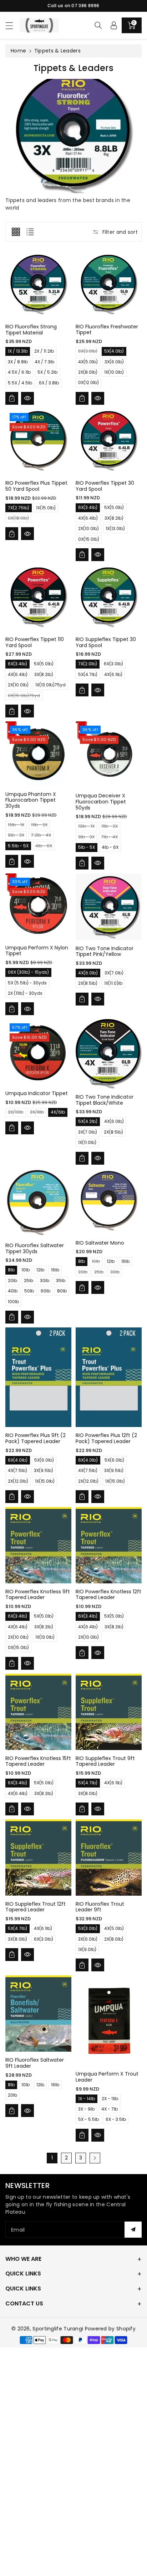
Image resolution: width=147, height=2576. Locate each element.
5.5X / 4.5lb (20, 383)
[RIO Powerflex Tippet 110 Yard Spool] (38, 598)
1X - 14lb (87, 2099)
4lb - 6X (44, 846)
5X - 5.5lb (88, 2119)
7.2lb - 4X (41, 836)
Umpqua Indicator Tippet (37, 1093)
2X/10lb (16, 1113)
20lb (12, 1281)
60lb (45, 1291)
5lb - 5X (87, 847)
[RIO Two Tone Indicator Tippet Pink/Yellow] (109, 907)
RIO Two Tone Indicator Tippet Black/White (105, 1100)
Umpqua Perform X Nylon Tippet (37, 951)
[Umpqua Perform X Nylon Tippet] (38, 906)
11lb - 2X (39, 825)
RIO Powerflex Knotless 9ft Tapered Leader (38, 1595)
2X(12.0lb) (18, 1481)
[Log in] (114, 25)
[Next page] (95, 2158)
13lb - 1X (16, 825)
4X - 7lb (110, 2109)
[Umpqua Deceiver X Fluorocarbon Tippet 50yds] (109, 754)
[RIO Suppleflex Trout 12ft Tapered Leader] (38, 1857)
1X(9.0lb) (87, 1949)
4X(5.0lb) (88, 362)
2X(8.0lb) (88, 372)
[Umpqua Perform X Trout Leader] (109, 2020)
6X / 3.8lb (49, 383)
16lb (55, 1270)
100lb (13, 1302)
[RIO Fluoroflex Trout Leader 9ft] (109, 1857)
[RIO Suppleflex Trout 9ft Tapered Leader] (109, 1712)
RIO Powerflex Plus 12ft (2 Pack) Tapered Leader (106, 1438)
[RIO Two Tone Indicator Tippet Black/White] (109, 1054)
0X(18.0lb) (18, 519)
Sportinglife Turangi (59, 2329)
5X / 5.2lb (47, 372)
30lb (45, 1281)
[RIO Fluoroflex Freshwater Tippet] (109, 285)
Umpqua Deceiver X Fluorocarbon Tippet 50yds (101, 802)
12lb (40, 1270)
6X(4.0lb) (18, 1460)
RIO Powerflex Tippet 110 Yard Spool (35, 642)
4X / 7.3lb (44, 362)
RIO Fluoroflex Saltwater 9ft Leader (35, 2063)
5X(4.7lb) (88, 674)
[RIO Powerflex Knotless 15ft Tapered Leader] (38, 1712)
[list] (30, 232)
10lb (26, 1270)
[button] (12, 26)
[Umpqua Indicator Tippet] (38, 1052)
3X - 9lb (86, 2109)
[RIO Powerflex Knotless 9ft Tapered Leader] (38, 1545)
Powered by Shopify (110, 2329)
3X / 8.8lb (18, 362)
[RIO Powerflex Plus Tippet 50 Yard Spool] (38, 442)
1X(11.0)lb (113, 983)
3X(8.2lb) (114, 518)
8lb (11, 1270)
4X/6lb (58, 1112)
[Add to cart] (12, 398)
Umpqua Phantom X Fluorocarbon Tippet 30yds (31, 800)
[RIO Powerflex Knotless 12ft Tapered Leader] (109, 1545)
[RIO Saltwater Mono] (109, 1202)
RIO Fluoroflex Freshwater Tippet (107, 330)
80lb (62, 1291)
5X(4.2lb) (88, 1121)
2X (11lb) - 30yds (25, 993)
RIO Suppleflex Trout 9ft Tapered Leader (105, 1761)
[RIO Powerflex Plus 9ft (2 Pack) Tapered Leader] (38, 1377)
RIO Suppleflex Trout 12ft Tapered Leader (36, 1907)
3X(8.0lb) (88, 1793)
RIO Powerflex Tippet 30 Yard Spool (105, 486)
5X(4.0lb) (114, 351)
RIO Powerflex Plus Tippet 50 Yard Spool (36, 486)
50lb (29, 1291)
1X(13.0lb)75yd (50, 685)
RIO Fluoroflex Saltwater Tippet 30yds (35, 1248)
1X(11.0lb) (87, 1142)
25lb (29, 1281)
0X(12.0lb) (88, 382)
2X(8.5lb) (88, 983)
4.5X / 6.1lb (19, 372)
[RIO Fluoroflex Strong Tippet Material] (38, 285)
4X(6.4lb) (88, 518)
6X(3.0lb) (88, 352)
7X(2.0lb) (88, 664)
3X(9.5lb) (44, 1470)
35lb (61, 1281)
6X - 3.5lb (116, 2119)
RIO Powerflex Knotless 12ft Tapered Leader (108, 1595)
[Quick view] (27, 398)
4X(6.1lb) (113, 674)
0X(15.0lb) (89, 539)
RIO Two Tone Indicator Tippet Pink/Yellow (105, 951)
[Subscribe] (133, 2230)
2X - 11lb (110, 2099)
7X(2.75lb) (19, 508)
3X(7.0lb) (114, 973)
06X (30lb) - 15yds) (28, 972)
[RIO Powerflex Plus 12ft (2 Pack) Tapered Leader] (109, 1377)
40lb (13, 1291)
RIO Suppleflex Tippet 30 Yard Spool (106, 642)
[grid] (16, 232)
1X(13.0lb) (115, 528)
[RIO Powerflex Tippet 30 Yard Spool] (109, 442)
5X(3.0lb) (88, 1928)
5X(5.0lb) (114, 507)
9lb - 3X (16, 836)
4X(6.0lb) (88, 973)
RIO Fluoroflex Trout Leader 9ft (100, 1907)
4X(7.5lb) (17, 1470)
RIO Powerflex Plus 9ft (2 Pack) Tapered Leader (36, 1438)
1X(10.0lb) (114, 372)
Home (18, 51)
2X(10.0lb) (88, 528)
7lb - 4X (110, 838)
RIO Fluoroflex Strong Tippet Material (31, 330)
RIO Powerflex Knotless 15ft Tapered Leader (38, 1761)
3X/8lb (37, 1113)
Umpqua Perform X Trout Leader (107, 2077)
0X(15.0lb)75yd (24, 696)
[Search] (98, 25)
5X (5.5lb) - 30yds (27, 983)
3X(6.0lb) (114, 362)
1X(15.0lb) (46, 508)
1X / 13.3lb (18, 351)
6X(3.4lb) (88, 507)
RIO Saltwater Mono (100, 1243)
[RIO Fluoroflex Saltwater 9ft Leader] (38, 2013)
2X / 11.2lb (44, 351)
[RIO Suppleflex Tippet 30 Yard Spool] (109, 598)
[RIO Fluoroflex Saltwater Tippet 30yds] (38, 1203)
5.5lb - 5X (18, 846)
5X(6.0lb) (44, 1460)
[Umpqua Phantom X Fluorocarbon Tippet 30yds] (38, 754)
